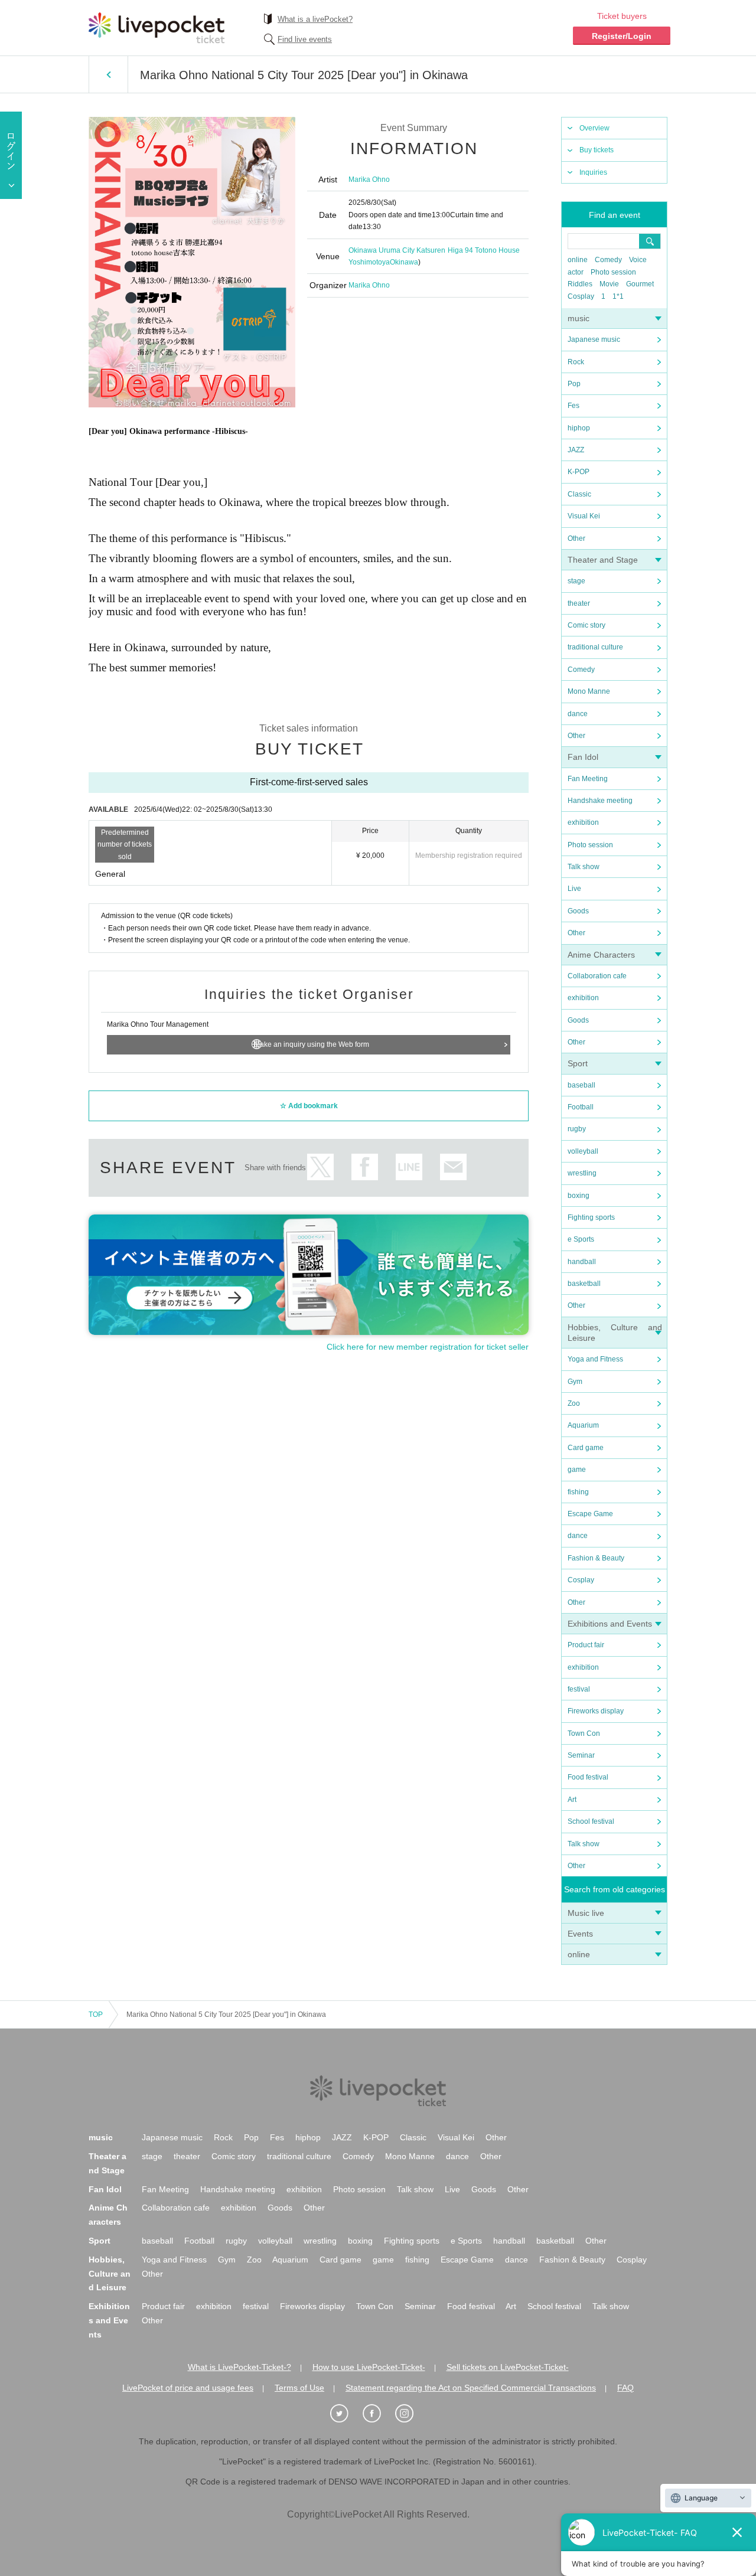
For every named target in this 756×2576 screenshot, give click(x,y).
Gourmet (640, 284)
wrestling (582, 1173)
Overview (594, 128)
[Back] (108, 74)
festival (579, 1689)
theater (579, 603)
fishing (578, 1492)
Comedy (608, 260)
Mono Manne (589, 691)
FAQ (625, 2388)
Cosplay (581, 296)
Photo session (613, 272)
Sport (578, 1063)
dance (578, 714)
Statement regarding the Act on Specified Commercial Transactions (471, 2388)
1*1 (618, 296)
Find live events (305, 39)
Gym (575, 1382)
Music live (586, 1913)
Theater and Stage (603, 560)
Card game (586, 1448)
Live (574, 889)
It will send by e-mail (453, 1167)
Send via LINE (409, 1167)
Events (580, 1934)
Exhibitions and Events (610, 1624)
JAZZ (576, 450)
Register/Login (622, 36)
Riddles (580, 284)
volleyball (583, 1151)
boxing (579, 1196)
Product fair (586, 1645)
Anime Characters (601, 955)
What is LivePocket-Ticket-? (239, 2367)
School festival (591, 1821)
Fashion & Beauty (596, 1558)
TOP (96, 2015)
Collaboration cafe (597, 976)
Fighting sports (591, 1217)
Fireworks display (596, 1711)
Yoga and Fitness (595, 1359)
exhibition (583, 822)
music (579, 318)
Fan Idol (583, 757)
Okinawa (404, 262)
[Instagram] (410, 2414)
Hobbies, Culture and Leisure (110, 2274)
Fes (573, 406)
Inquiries (593, 172)
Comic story (586, 625)
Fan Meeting (588, 779)
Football (581, 1107)
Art (572, 1800)
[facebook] (378, 2414)
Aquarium (583, 1425)
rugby (577, 1129)
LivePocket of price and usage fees (188, 2388)
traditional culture (595, 647)
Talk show (584, 867)
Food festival (588, 1777)
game (577, 1470)
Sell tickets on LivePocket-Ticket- (508, 2367)
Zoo (574, 1403)
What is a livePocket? (315, 19)
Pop (574, 384)
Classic (579, 494)
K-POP (579, 472)
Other (576, 538)
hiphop (579, 428)
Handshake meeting (600, 801)
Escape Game (590, 1514)
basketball (584, 1284)
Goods (578, 911)
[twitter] (346, 2414)
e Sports (581, 1239)
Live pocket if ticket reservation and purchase (157, 28)
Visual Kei (584, 516)
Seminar (581, 1755)
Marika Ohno (369, 179)
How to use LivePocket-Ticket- (369, 2367)
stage (576, 581)
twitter (320, 1167)
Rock (576, 362)
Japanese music (594, 339)
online (578, 260)
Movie (609, 284)
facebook (365, 1167)
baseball (581, 1085)
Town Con (584, 1733)
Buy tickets (597, 150)
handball (582, 1262)
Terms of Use (299, 2388)
